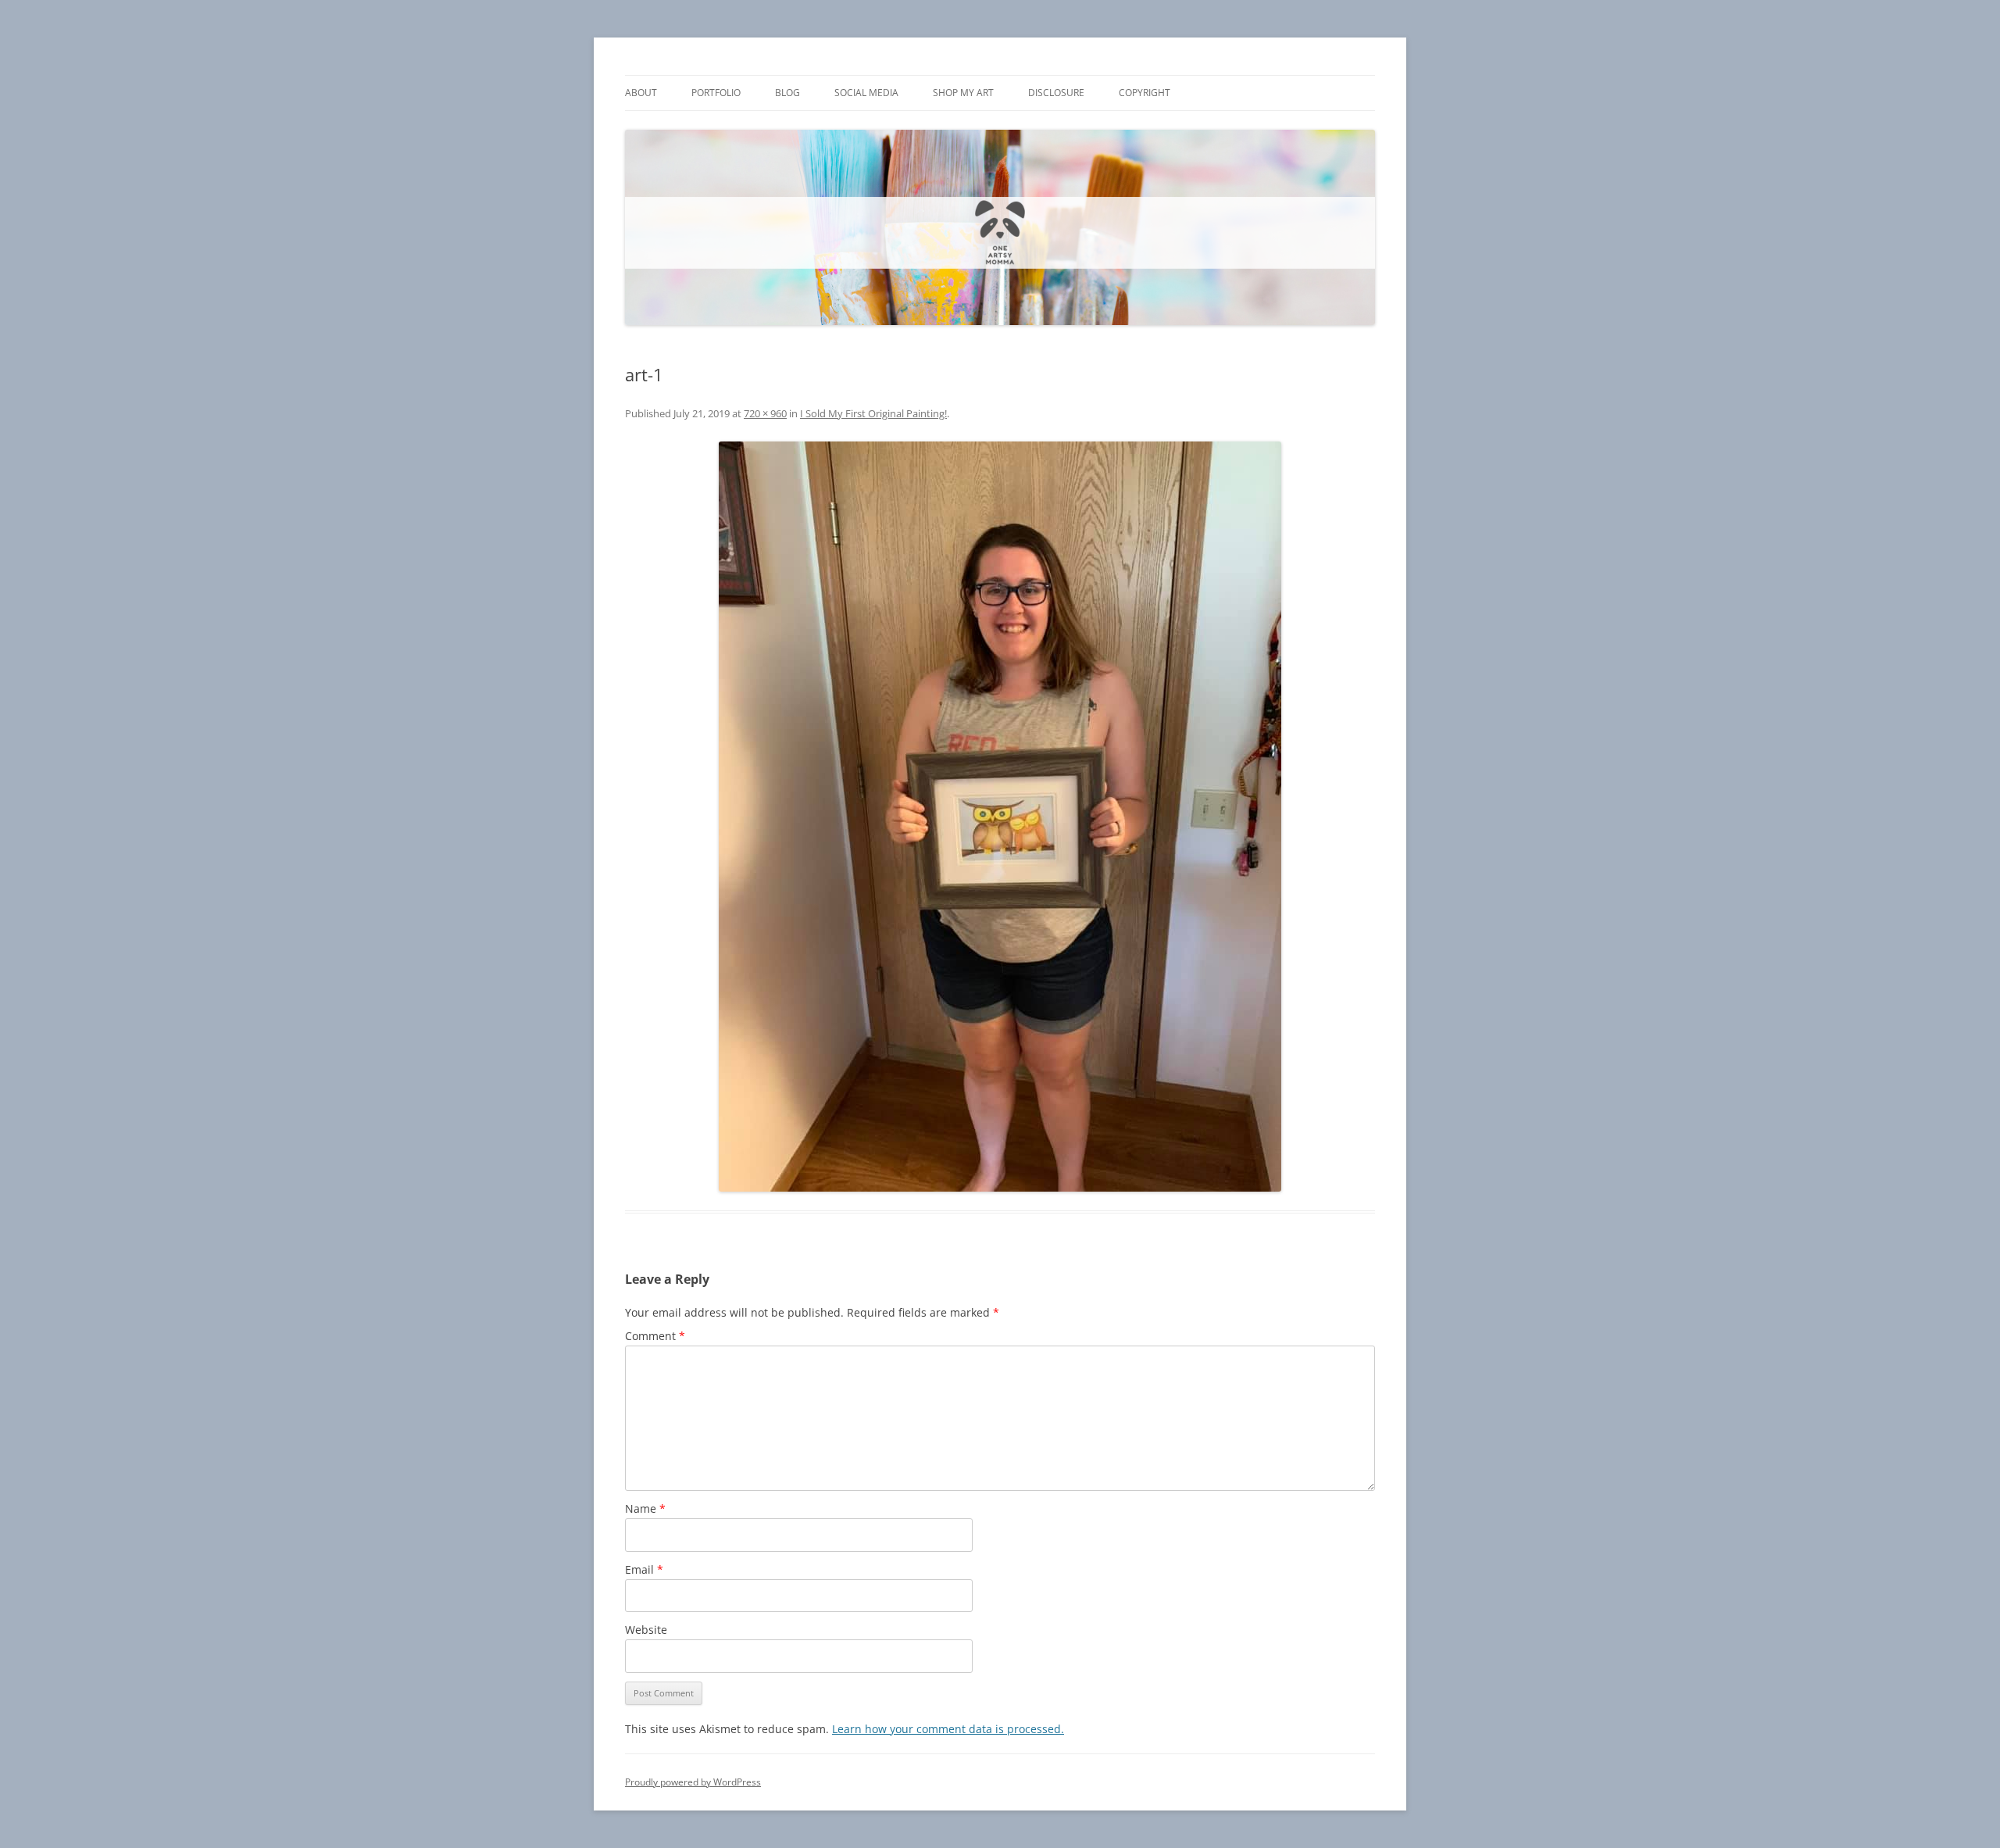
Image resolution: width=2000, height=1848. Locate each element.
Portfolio (716, 93)
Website (646, 1630)
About (641, 93)
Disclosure (1056, 93)
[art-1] (1000, 817)
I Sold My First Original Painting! (873, 413)
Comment (655, 1336)
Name (645, 1508)
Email (644, 1569)
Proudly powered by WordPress (693, 1782)
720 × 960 (765, 413)
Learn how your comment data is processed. (948, 1729)
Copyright (1145, 93)
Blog (787, 93)
